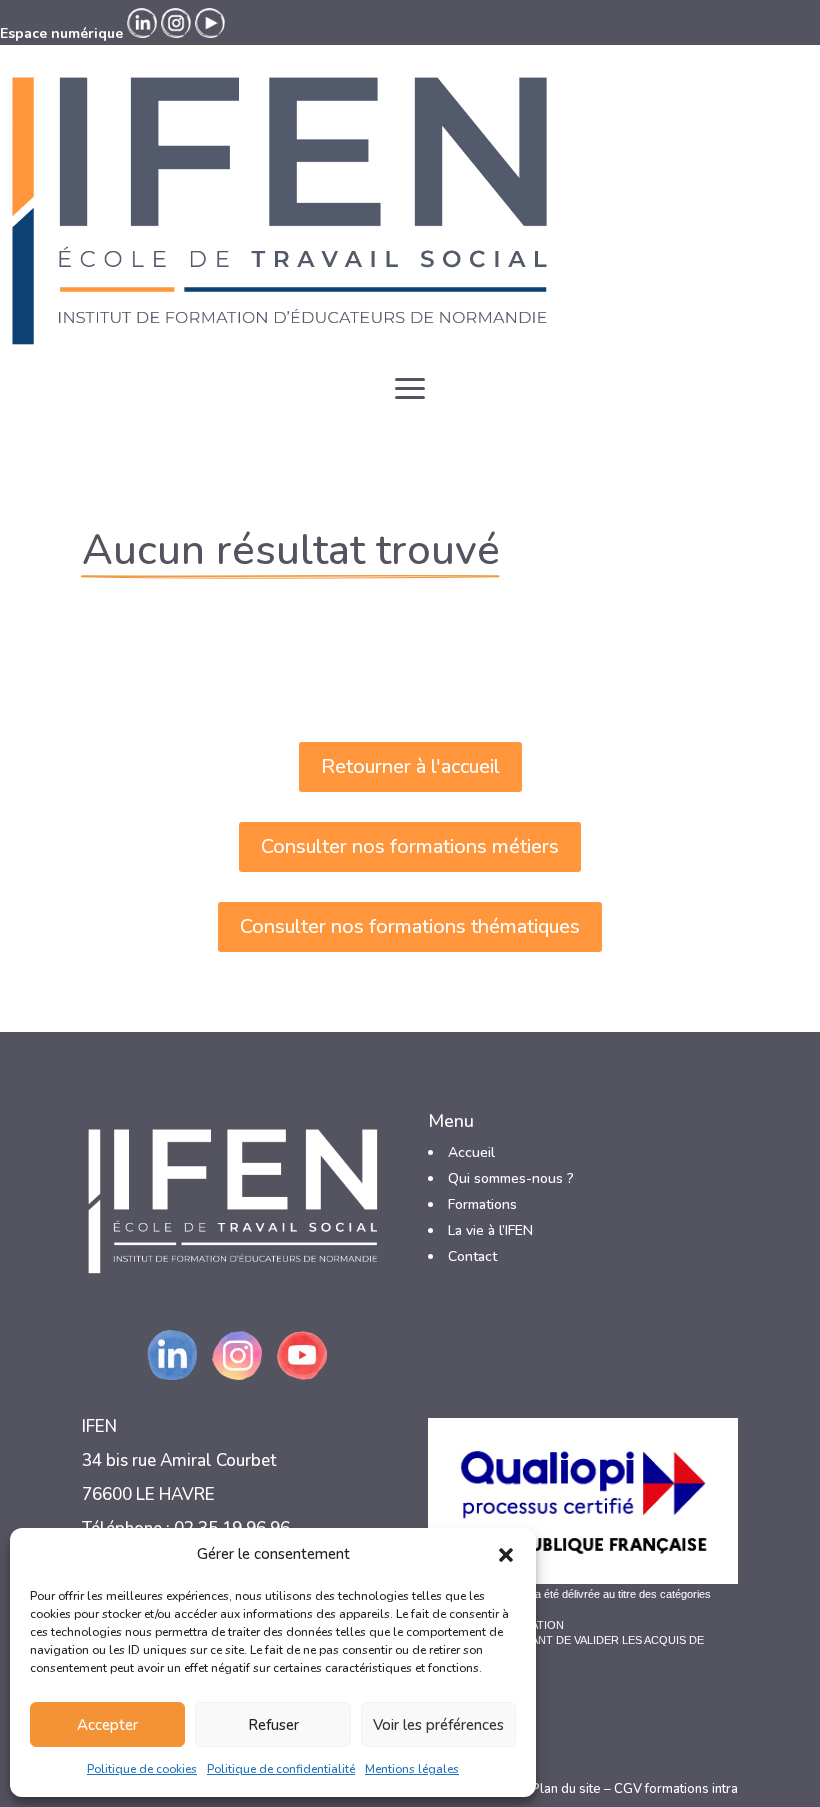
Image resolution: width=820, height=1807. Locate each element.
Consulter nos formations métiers (410, 846)
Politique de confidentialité (281, 1769)
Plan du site (566, 1789)
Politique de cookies (142, 1769)
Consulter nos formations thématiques (410, 926)
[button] (506, 1555)
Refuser (273, 1725)
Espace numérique (61, 33)
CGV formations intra (676, 1789)
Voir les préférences (438, 1725)
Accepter (107, 1725)
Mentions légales (412, 1769)
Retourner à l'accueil (410, 766)
